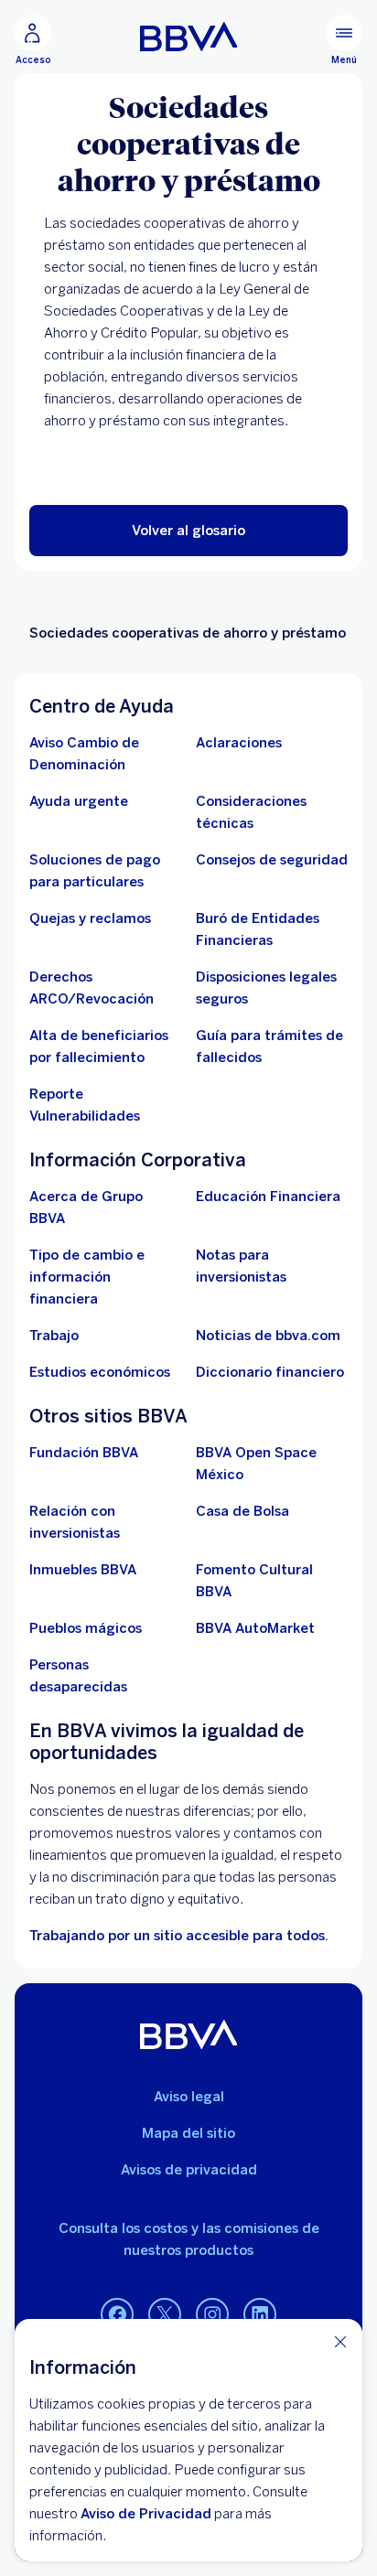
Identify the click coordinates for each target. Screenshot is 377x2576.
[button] (188, 531)
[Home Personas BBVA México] (189, 37)
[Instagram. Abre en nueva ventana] (212, 2315)
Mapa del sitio (188, 2133)
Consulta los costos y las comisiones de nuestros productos (189, 2239)
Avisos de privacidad (189, 2170)
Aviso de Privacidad (146, 2514)
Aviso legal (189, 2097)
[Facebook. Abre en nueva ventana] (117, 2315)
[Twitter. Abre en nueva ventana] (165, 2315)
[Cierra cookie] (340, 2341)
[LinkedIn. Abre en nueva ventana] (260, 2315)
